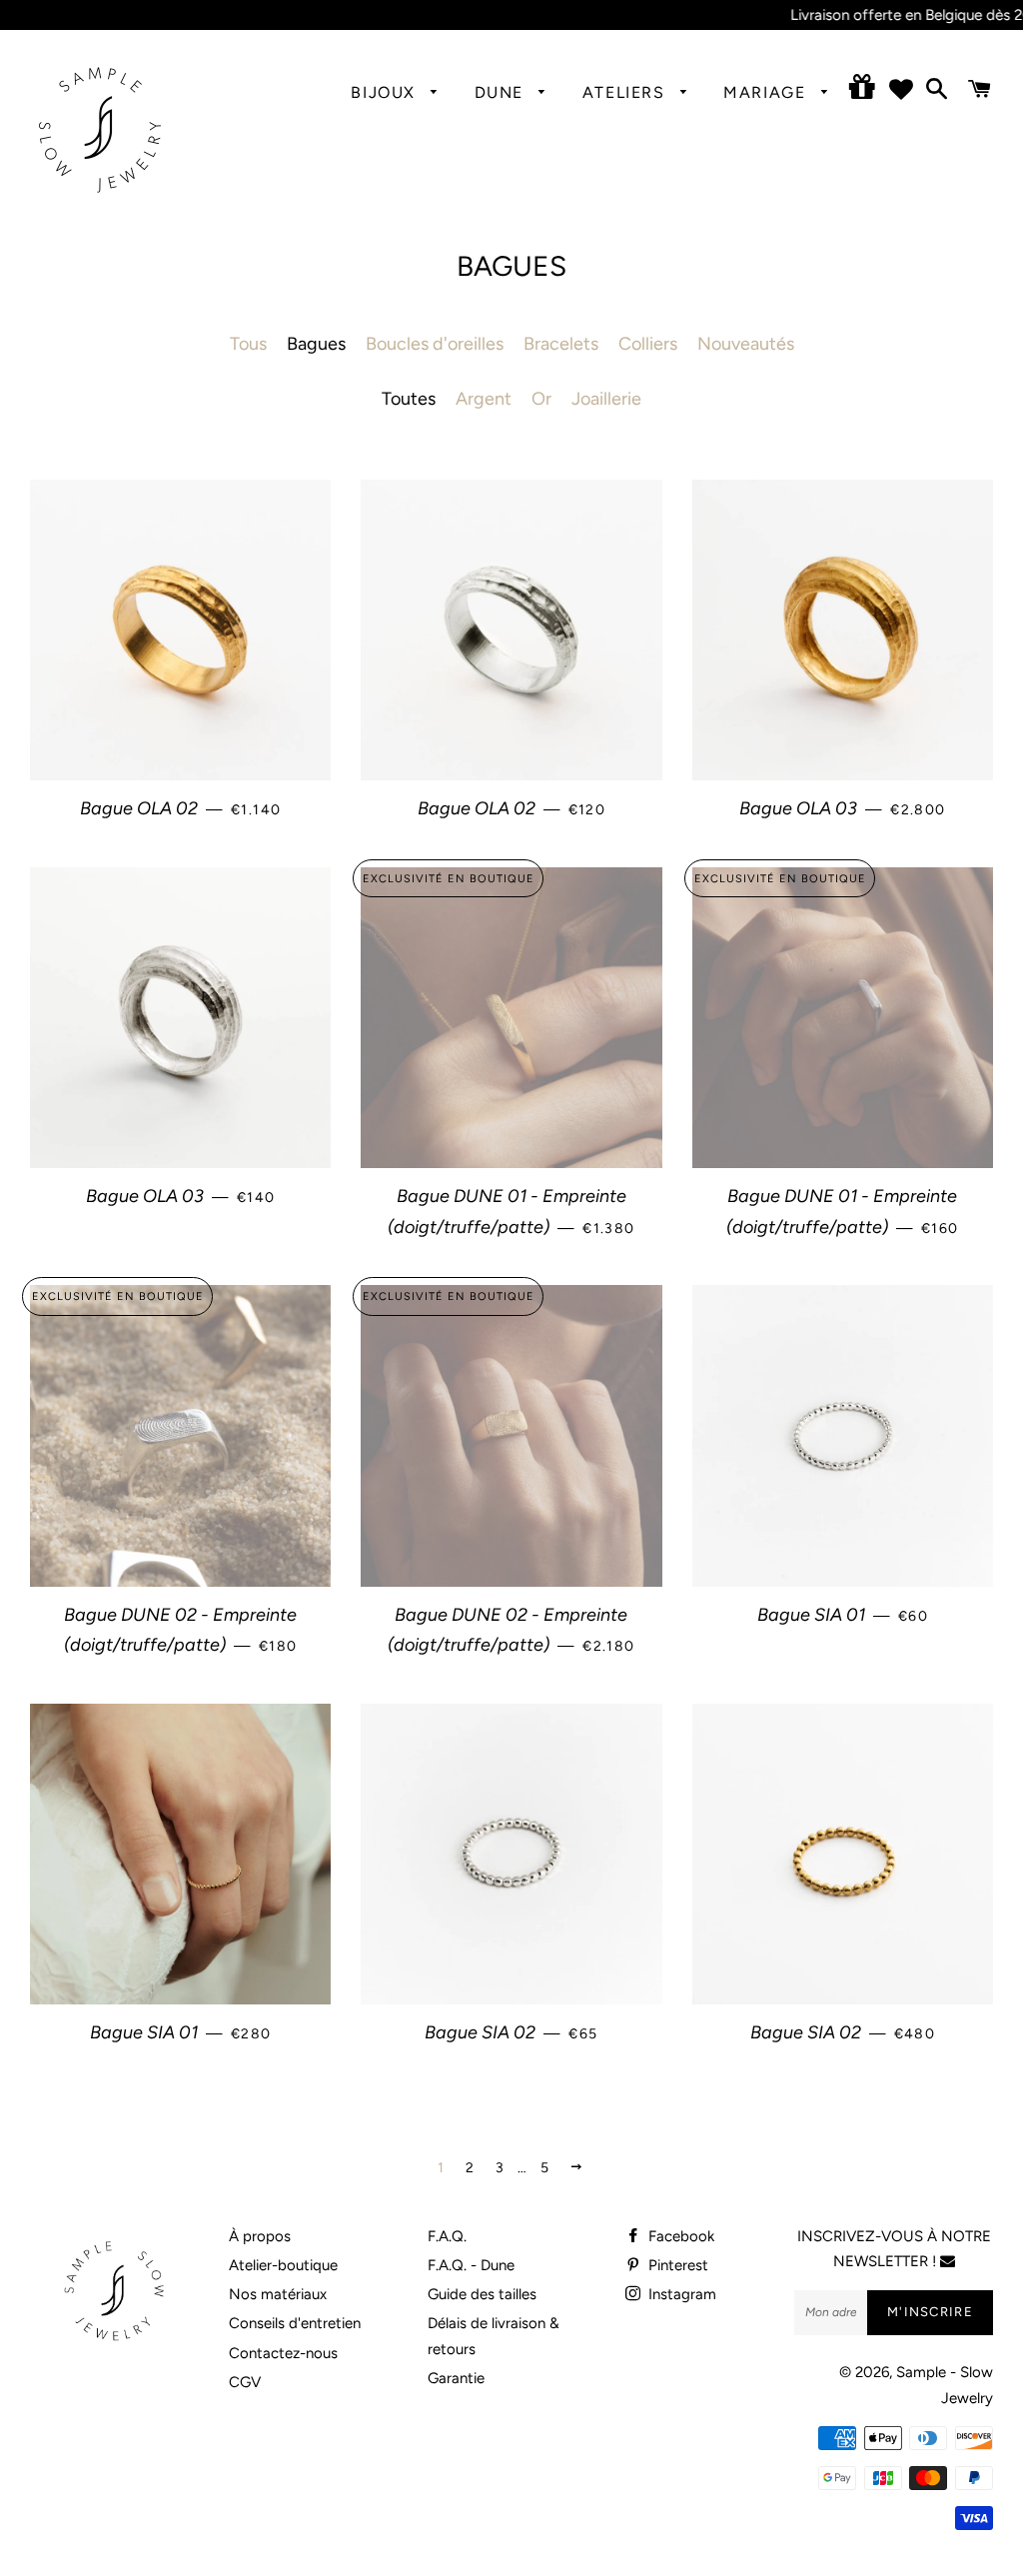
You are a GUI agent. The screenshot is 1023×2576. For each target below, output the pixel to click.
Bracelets (561, 344)
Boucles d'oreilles (435, 344)
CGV (245, 2382)
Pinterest (676, 2265)
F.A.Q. (447, 2236)
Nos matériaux (278, 2294)
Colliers (648, 344)
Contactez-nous (283, 2353)
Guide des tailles (482, 2294)
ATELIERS (626, 92)
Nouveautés (746, 344)
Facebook (679, 2236)
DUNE (502, 92)
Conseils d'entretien (295, 2323)
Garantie (456, 2378)
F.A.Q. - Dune (471, 2265)
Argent (484, 399)
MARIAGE (767, 92)
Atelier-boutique (283, 2265)
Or (541, 399)
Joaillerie (606, 399)
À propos (260, 2236)
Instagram (680, 2294)
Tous (248, 344)
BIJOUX (386, 92)
